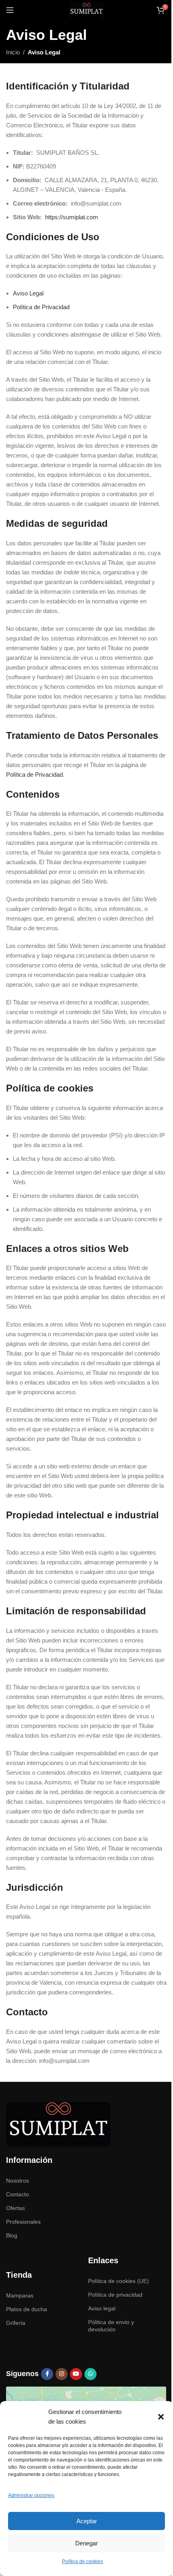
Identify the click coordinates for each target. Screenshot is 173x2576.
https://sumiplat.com (72, 217)
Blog (12, 2235)
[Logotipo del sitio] (86, 9)
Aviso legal (102, 2308)
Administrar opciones (31, 2495)
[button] (161, 2417)
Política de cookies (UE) (118, 2281)
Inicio (13, 52)
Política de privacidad (115, 2295)
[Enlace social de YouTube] (76, 2374)
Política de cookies (82, 2561)
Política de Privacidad (41, 307)
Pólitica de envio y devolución (111, 2326)
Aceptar (87, 2521)
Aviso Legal (28, 293)
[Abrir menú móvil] (10, 10)
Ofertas (15, 2208)
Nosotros (18, 2181)
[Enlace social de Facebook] (47, 2374)
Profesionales (23, 2222)
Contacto (18, 2194)
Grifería (16, 2323)
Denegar (86, 2543)
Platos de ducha (27, 2309)
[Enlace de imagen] (58, 2124)
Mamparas (20, 2295)
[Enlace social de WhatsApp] (91, 2374)
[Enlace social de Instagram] (62, 2374)
